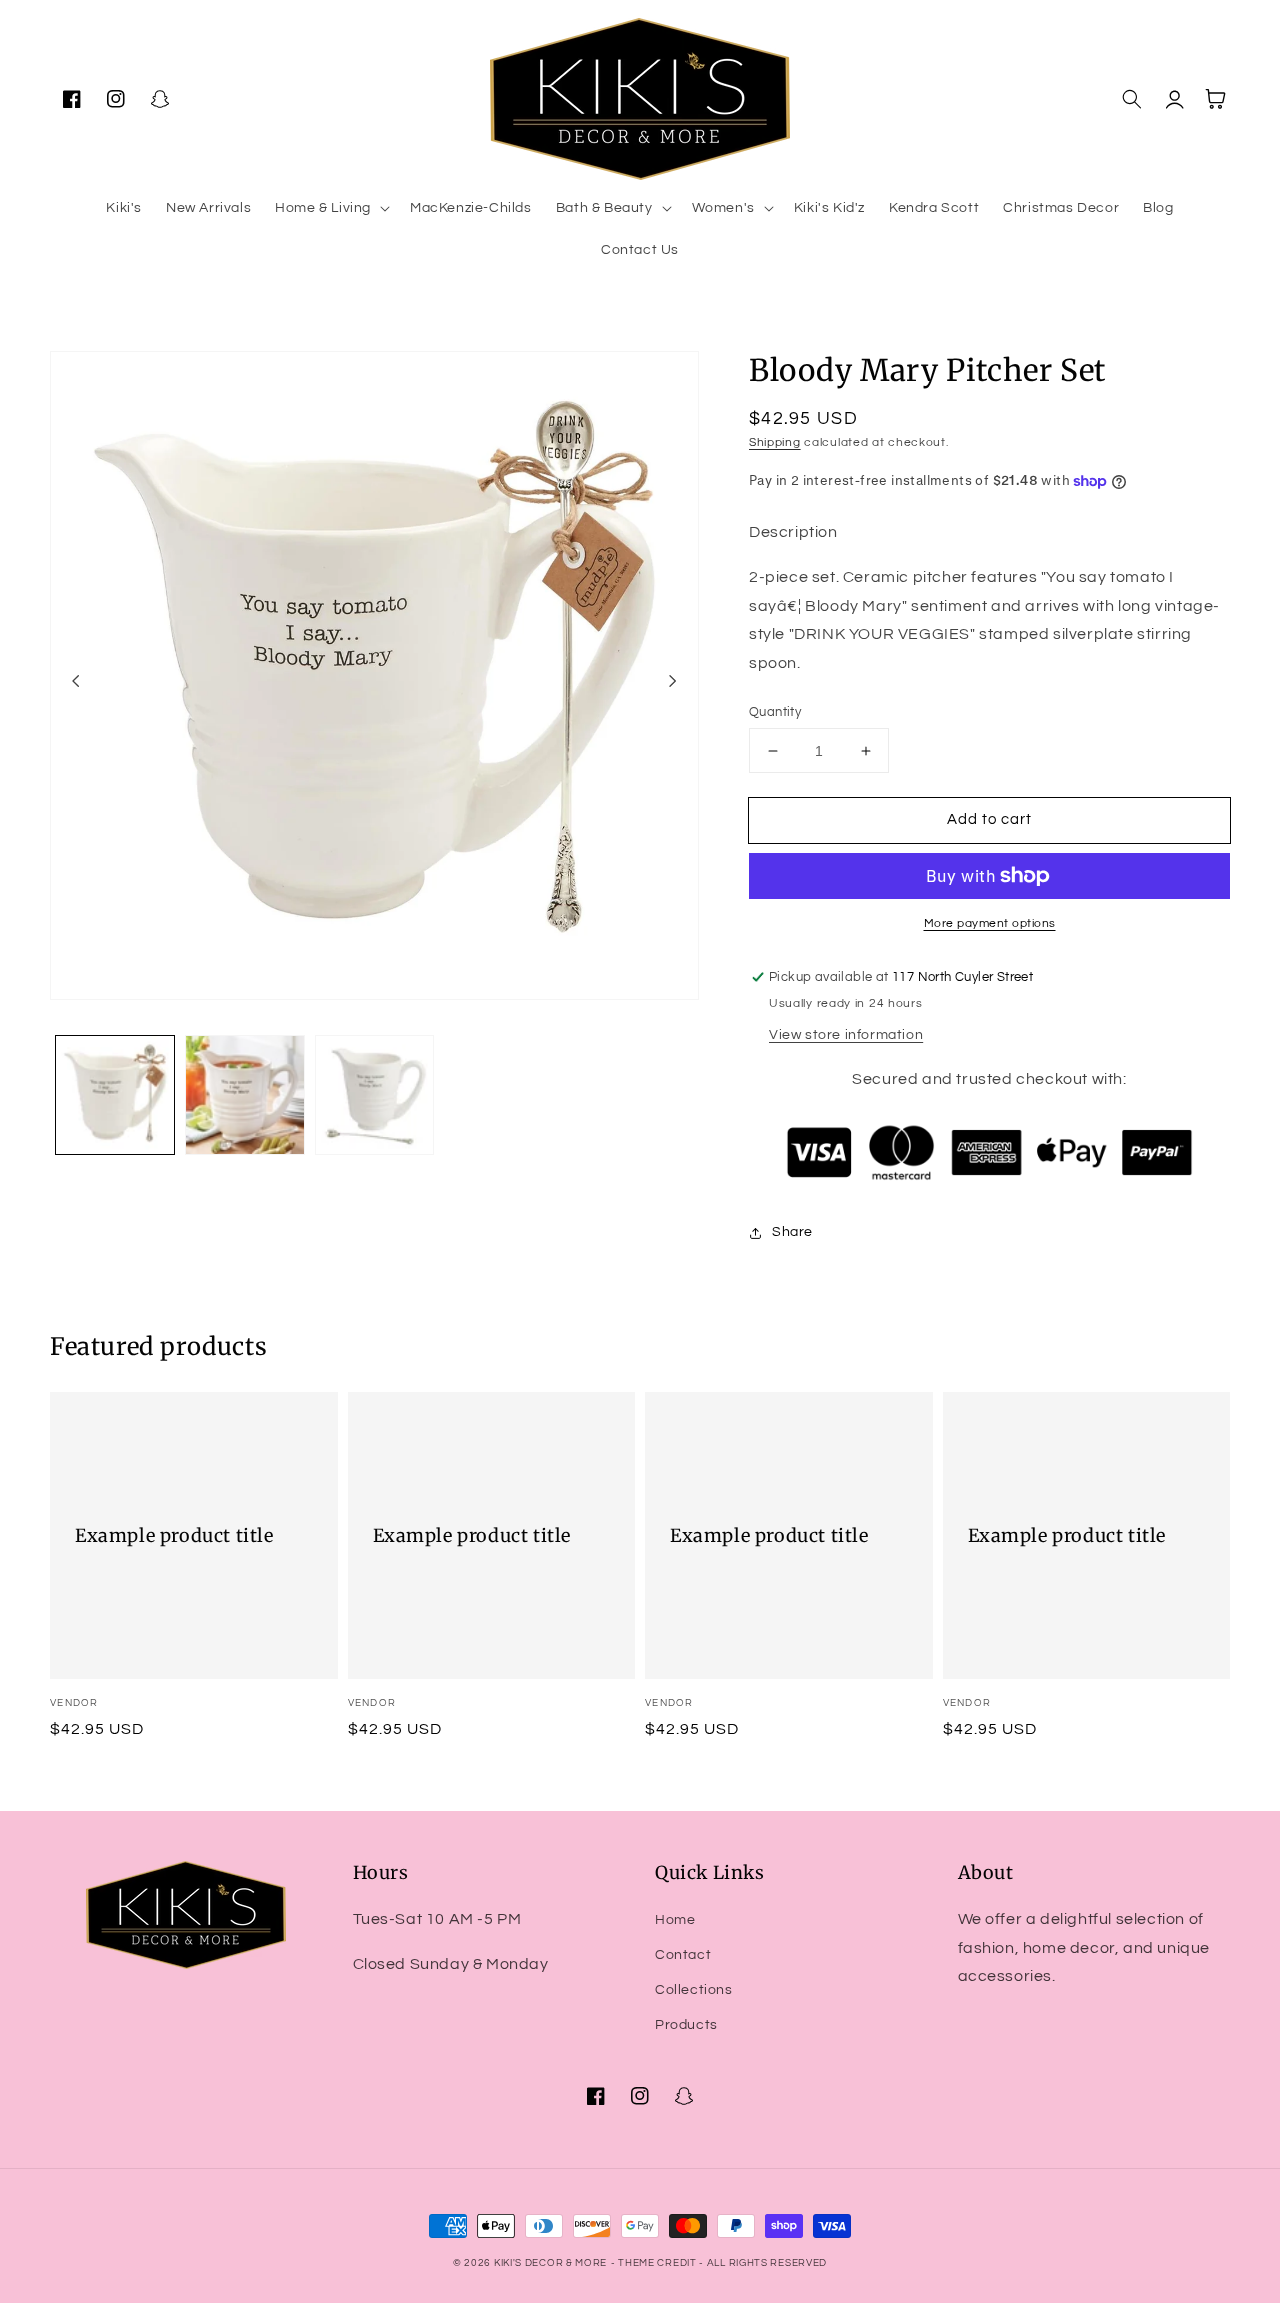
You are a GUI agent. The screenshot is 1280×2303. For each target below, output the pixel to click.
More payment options (990, 923)
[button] (330, 208)
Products (686, 2025)
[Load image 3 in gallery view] (375, 1095)
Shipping (775, 442)
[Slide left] (76, 681)
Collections (694, 1990)
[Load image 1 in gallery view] (115, 1095)
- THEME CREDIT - (659, 2263)
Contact (683, 1955)
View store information (846, 1035)
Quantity (775, 712)
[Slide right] (673, 681)
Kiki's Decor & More (550, 2263)
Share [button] (792, 1232)
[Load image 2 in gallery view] (245, 1095)
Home (675, 1920)
